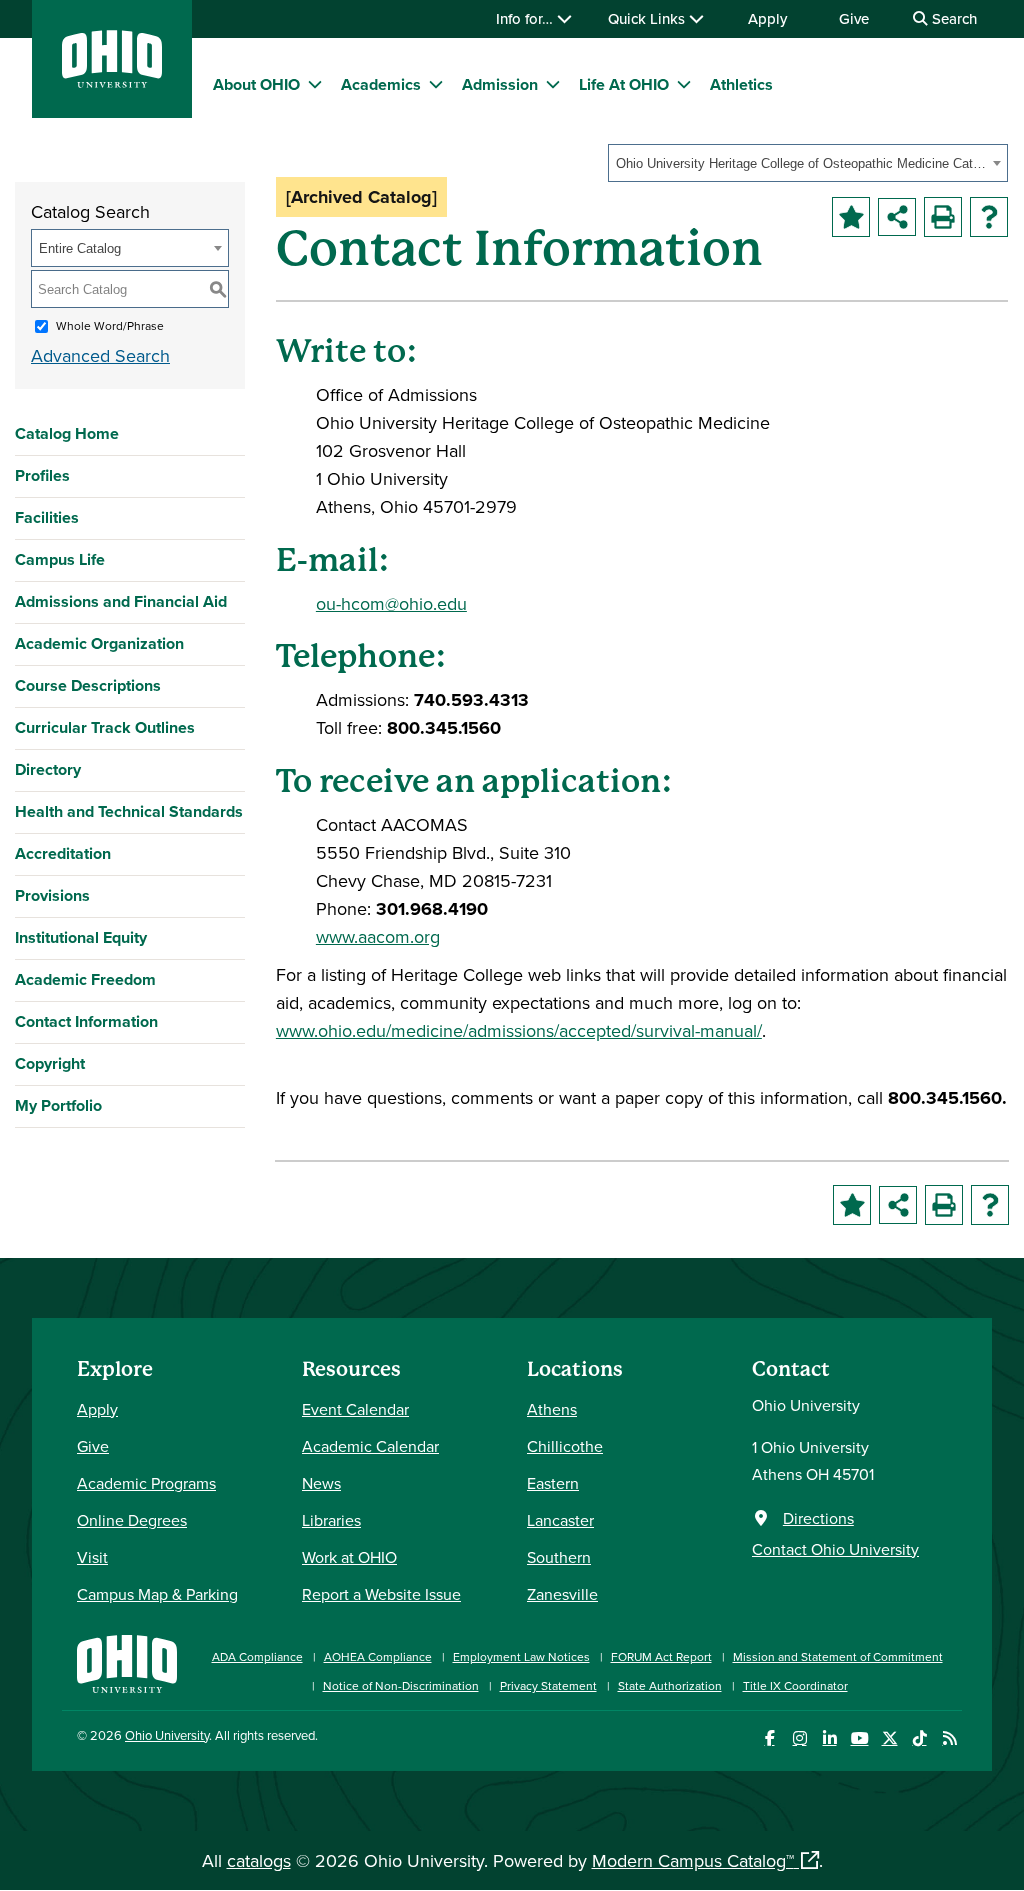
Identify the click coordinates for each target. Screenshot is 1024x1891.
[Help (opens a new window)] (989, 217)
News (321, 1483)
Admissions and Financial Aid (121, 601)
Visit (92, 1557)
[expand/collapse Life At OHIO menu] (684, 84)
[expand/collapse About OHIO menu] (315, 84)
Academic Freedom (85, 979)
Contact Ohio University (835, 1549)
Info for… (526, 18)
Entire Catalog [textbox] (80, 248)
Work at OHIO (349, 1557)
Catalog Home (67, 433)
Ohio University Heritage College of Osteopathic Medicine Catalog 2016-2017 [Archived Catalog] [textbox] (801, 163)
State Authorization (670, 1685)
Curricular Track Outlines (105, 727)
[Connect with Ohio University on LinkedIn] (829, 1738)
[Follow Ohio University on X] (889, 1738)
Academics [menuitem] (381, 84)
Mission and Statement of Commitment (838, 1656)
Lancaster (560, 1520)
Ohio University (167, 1735)
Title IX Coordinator (795, 1685)
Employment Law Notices (521, 1656)
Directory (48, 769)
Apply (767, 18)
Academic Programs (146, 1483)
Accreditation (63, 853)
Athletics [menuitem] (741, 84)
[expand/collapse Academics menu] (436, 84)
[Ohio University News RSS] (949, 1738)
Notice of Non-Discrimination (401, 1685)
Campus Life (60, 559)
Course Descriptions (88, 685)
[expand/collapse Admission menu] (553, 84)
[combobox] (808, 163)
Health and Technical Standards (129, 811)
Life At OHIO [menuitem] (624, 84)
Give (854, 18)
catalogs (259, 1860)
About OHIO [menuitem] (256, 84)
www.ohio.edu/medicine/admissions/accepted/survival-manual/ (519, 1030)
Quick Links (648, 18)
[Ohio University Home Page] (127, 1661)
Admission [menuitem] (500, 84)
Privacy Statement (548, 1685)
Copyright (50, 1063)
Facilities (47, 517)
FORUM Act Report (661, 1656)
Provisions (52, 895)
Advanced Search (100, 355)
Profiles (42, 475)
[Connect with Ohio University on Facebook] (769, 1738)
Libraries (331, 1520)
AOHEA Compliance (378, 1656)
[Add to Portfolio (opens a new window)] (851, 217)
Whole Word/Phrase (110, 325)
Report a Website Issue (381, 1594)
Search (952, 18)
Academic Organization (99, 643)
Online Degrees (132, 1520)
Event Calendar (355, 1409)
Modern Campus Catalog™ (693, 1860)
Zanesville (562, 1594)
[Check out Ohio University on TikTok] (919, 1738)
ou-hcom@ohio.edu (391, 603)
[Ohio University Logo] (112, 81)
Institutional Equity (81, 937)
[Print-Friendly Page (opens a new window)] (943, 217)
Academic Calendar (370, 1446)
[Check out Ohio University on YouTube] (859, 1738)
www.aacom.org (378, 936)
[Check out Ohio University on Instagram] (799, 1738)
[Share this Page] (897, 217)
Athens (552, 1409)
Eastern (553, 1483)
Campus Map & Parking (157, 1594)
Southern (559, 1557)
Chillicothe (565, 1446)
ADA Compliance (257, 1656)
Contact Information (86, 1021)
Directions (818, 1518)
